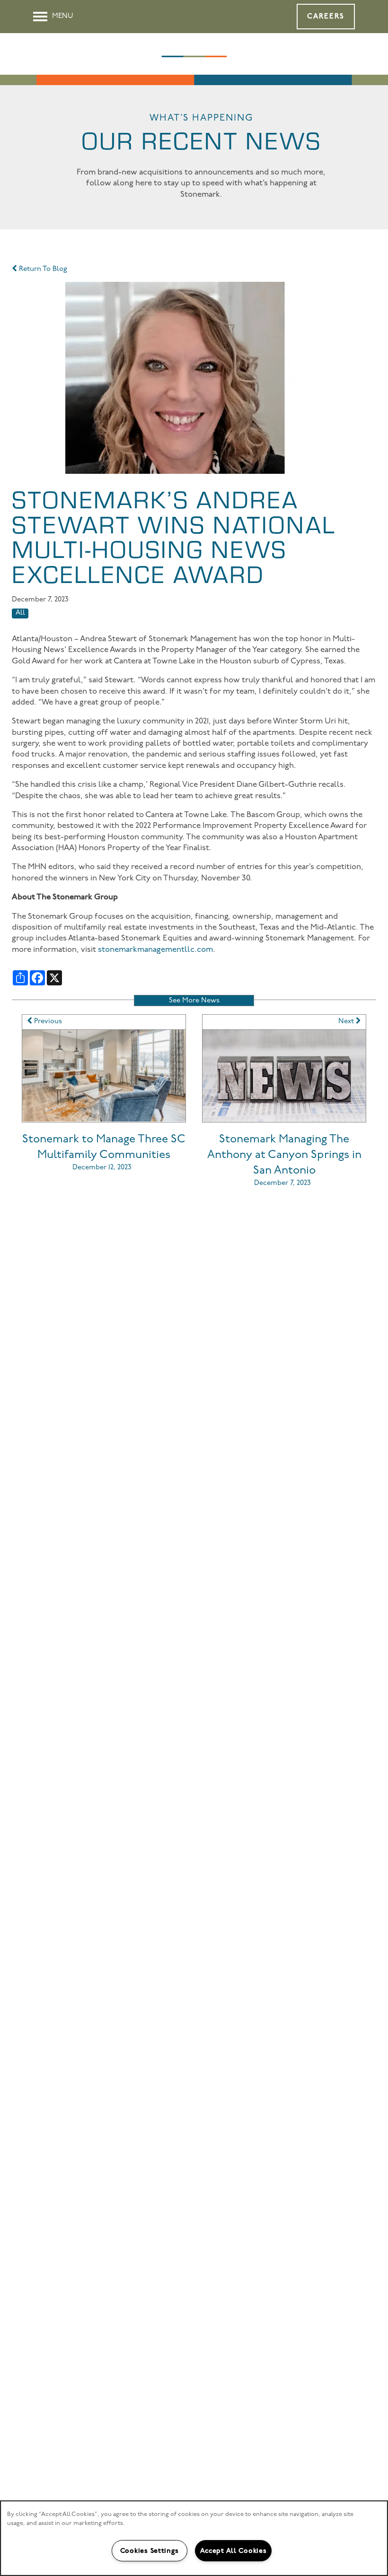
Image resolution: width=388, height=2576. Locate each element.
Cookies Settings (150, 2551)
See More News (194, 1001)
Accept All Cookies (234, 2551)
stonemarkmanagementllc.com (155, 950)
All (20, 613)
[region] (194, 2538)
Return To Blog (42, 269)
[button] (326, 17)
